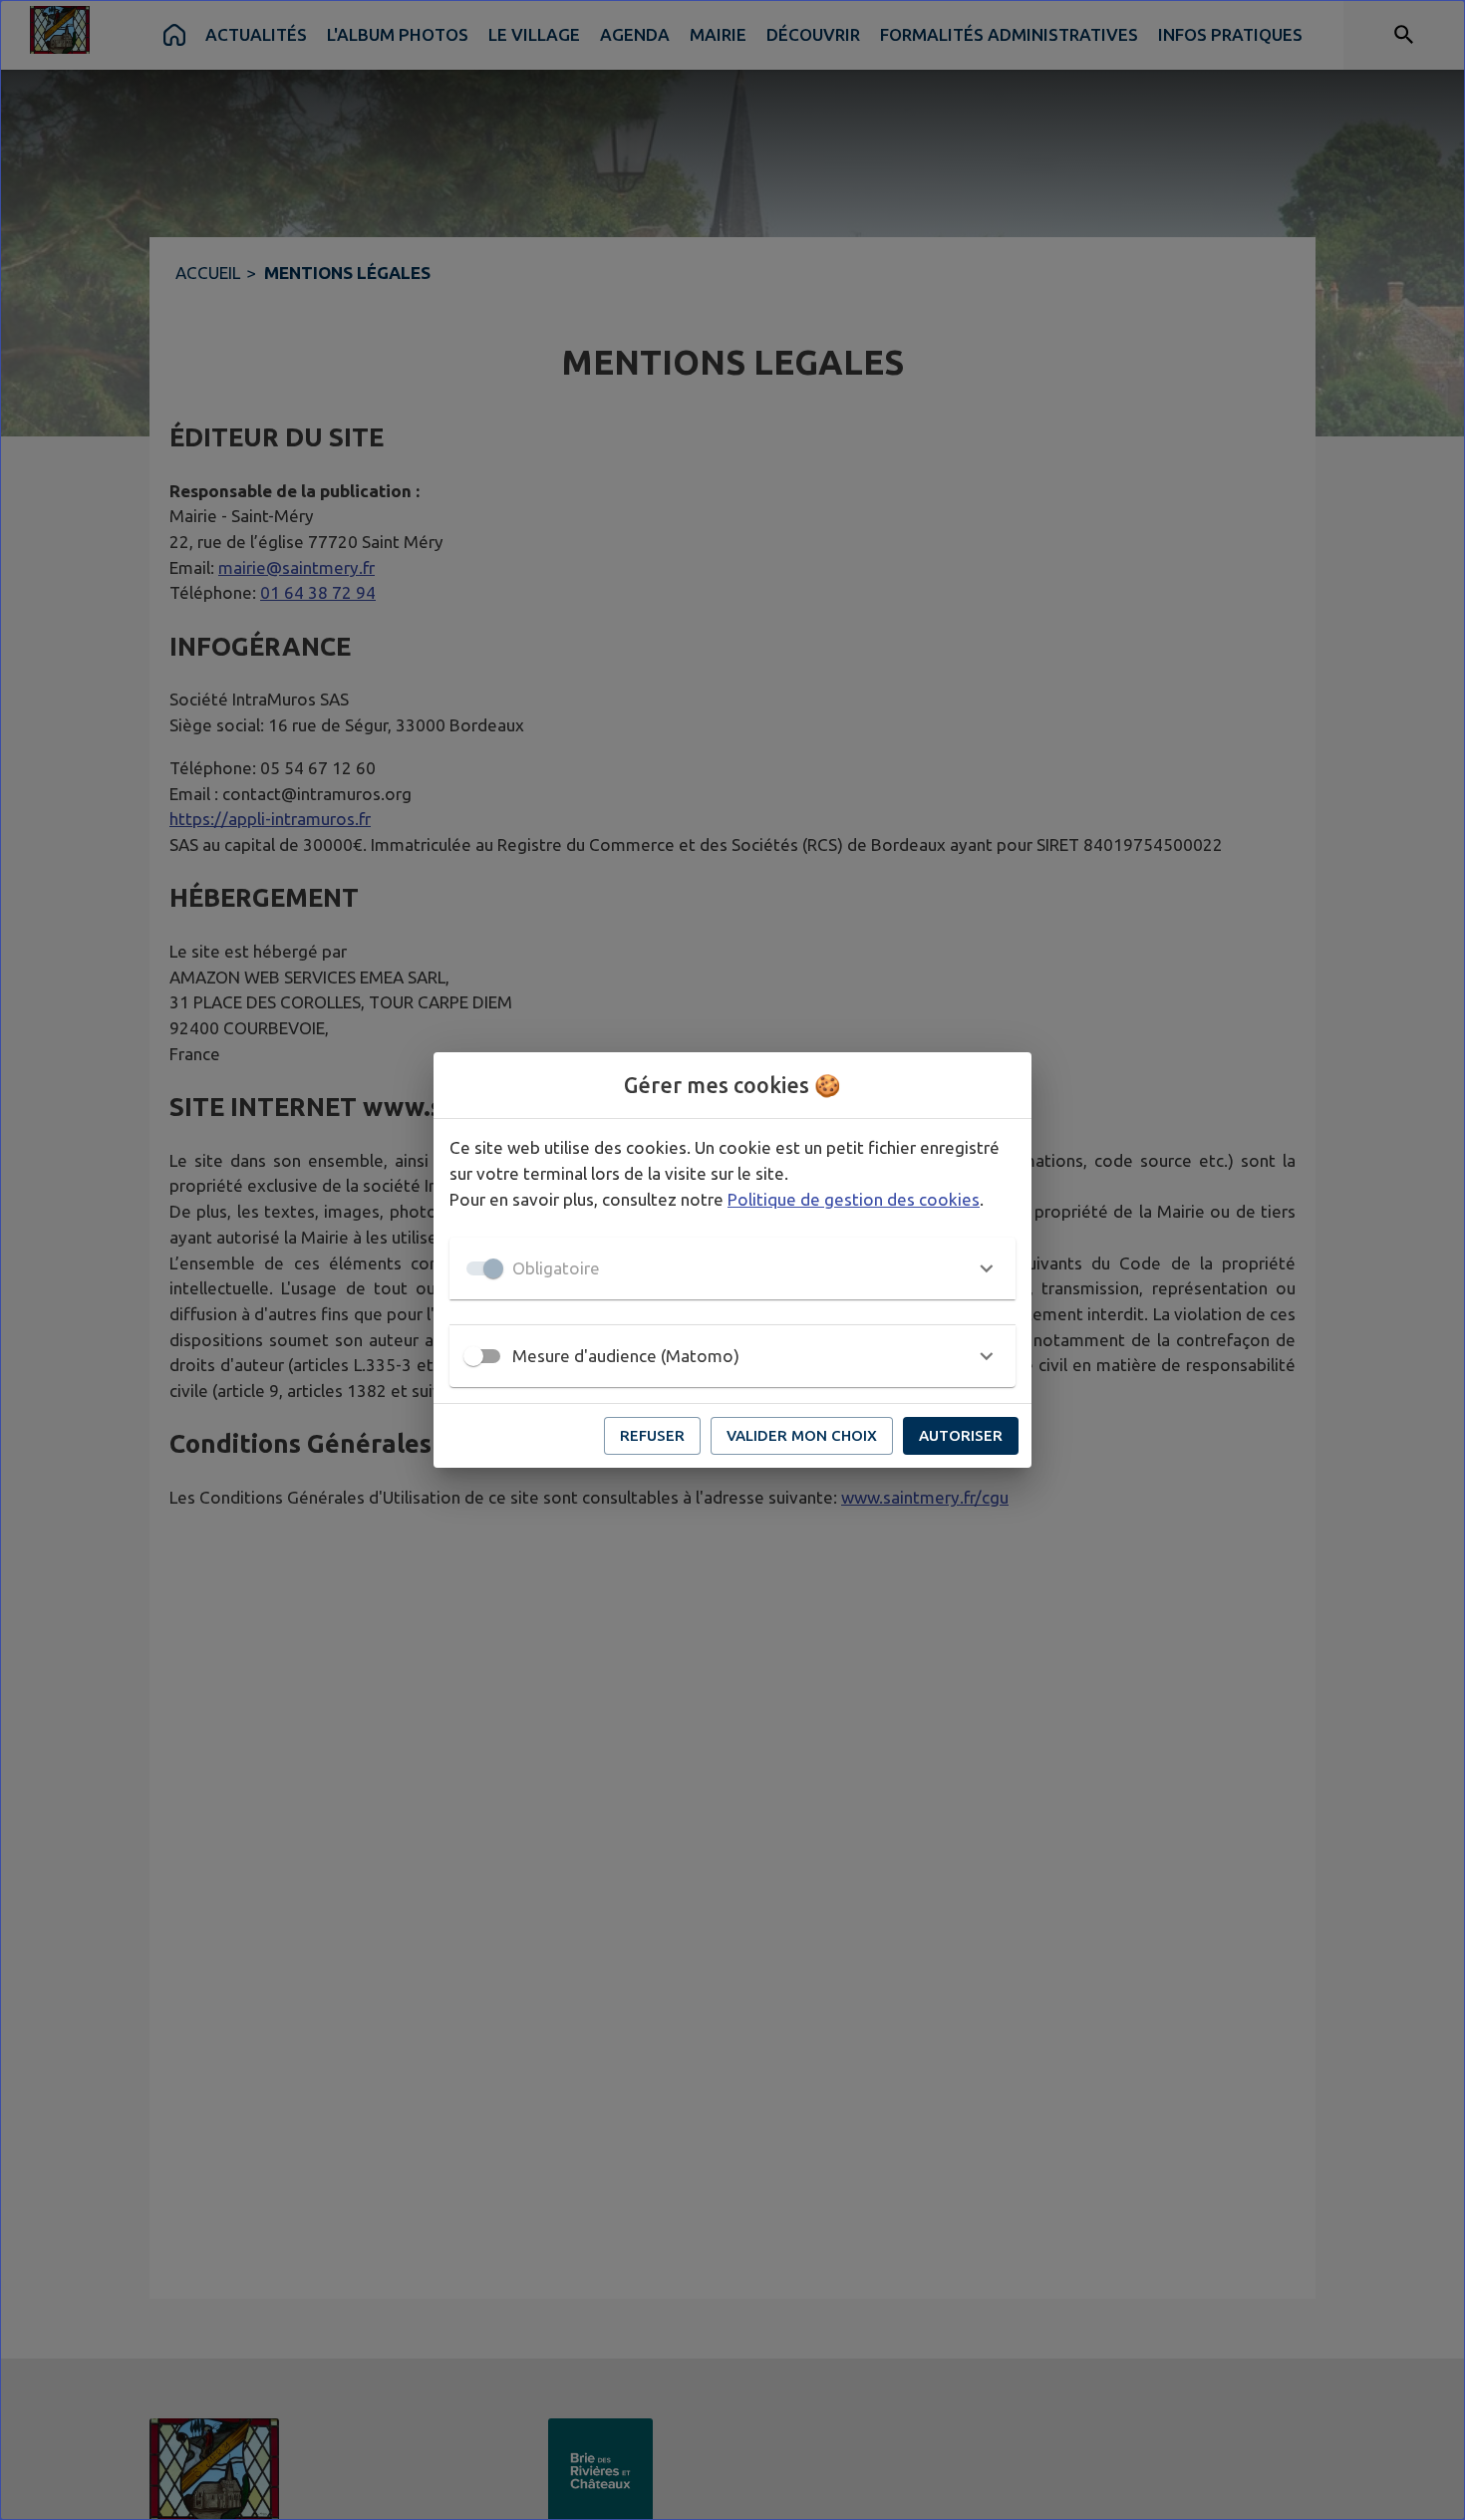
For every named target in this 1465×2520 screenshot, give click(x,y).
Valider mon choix (802, 1435)
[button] (732, 1268)
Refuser (652, 1435)
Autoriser (961, 1435)
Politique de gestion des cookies (854, 1199)
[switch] (473, 1356)
